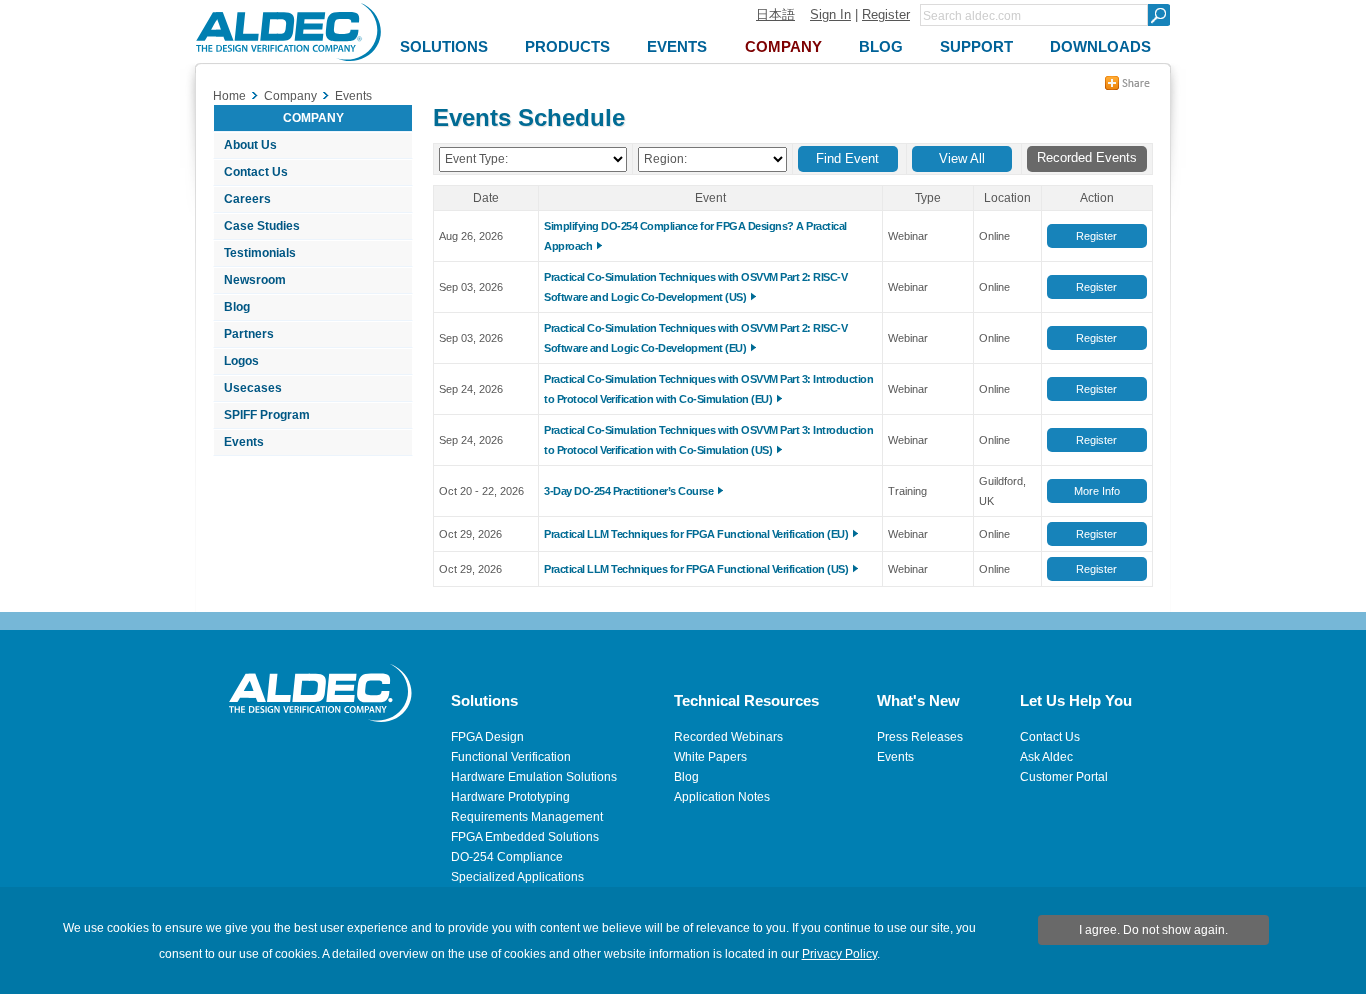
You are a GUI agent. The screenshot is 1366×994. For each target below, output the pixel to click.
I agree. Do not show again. (1153, 930)
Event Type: (476, 159)
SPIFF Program (267, 415)
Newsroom (255, 280)
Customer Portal (1064, 777)
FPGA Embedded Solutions (525, 837)
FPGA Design (487, 737)
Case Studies (262, 226)
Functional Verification (511, 757)
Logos (241, 361)
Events (244, 442)
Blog (237, 307)
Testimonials (260, 253)
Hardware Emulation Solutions (534, 777)
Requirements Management (527, 817)
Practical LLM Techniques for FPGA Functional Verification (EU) (696, 534)
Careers (247, 199)
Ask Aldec (1046, 757)
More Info (1097, 491)
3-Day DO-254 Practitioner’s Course (628, 491)
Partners (249, 334)
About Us (250, 145)
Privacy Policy (839, 954)
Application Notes (722, 797)
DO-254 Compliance (507, 857)
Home (229, 96)
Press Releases (920, 737)
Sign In (830, 14)
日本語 (775, 14)
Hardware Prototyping (510, 797)
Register (886, 14)
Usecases (253, 388)
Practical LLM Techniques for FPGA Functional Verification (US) (696, 569)
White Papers (710, 757)
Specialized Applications (517, 877)
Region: (665, 159)
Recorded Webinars (728, 737)
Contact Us (256, 172)
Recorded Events (1087, 157)
